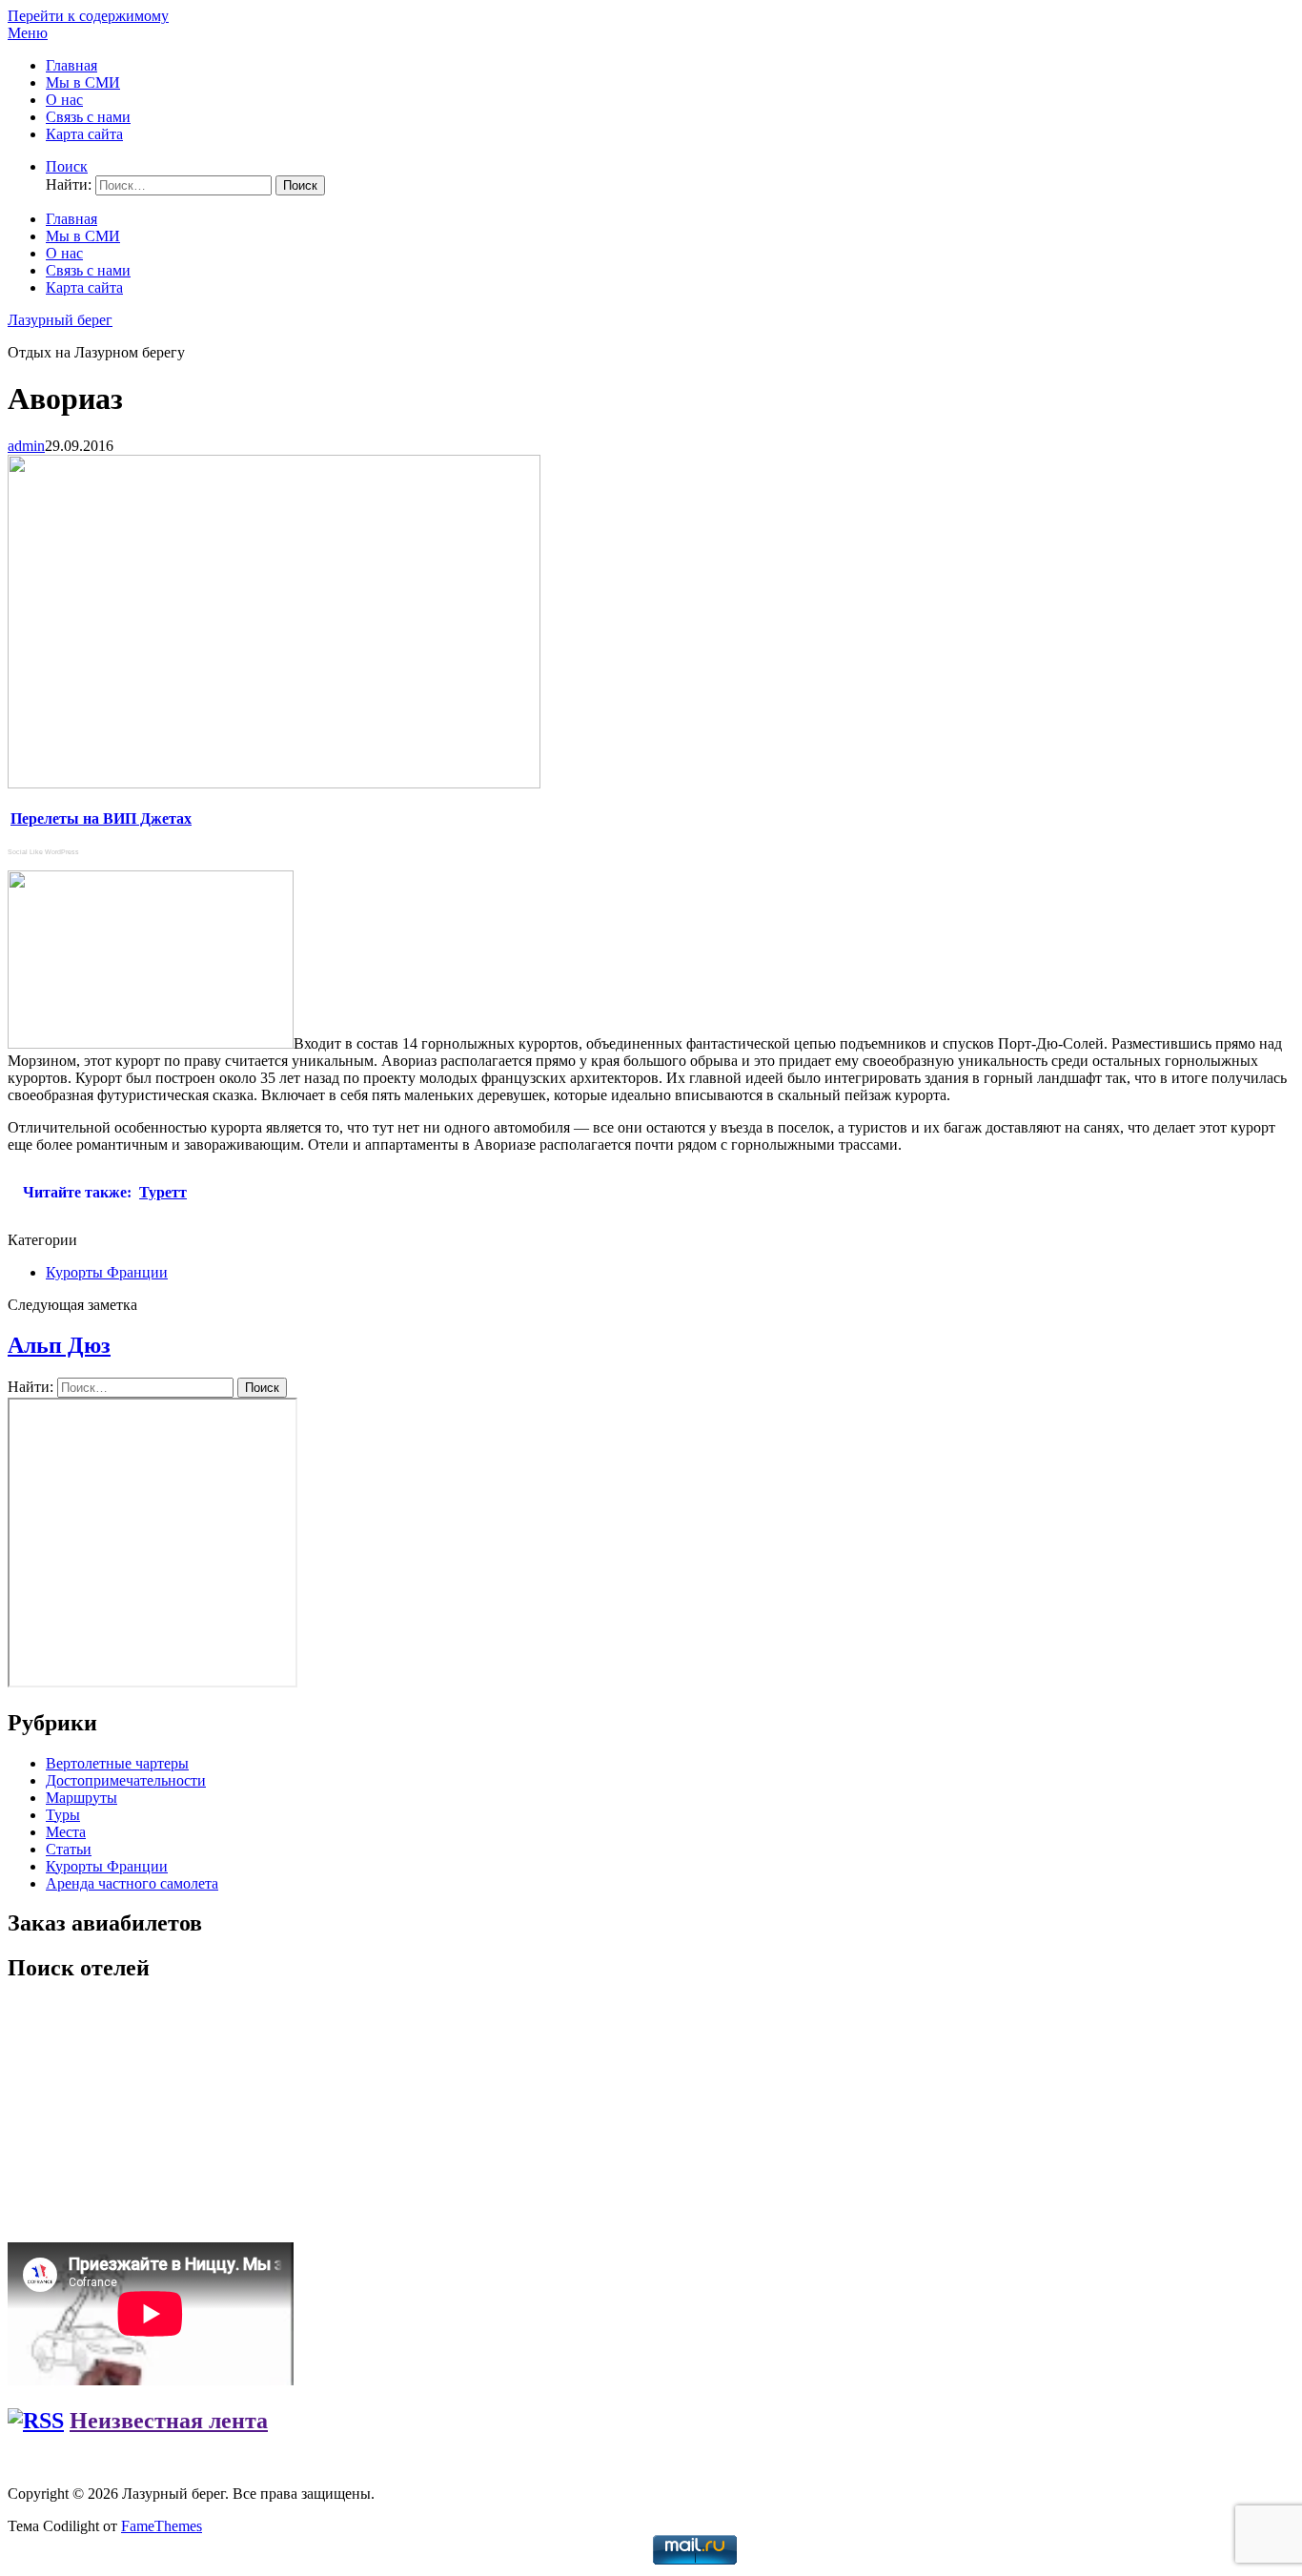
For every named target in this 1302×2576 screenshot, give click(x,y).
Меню (28, 33)
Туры (63, 1815)
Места (66, 1832)
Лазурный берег (60, 320)
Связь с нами (88, 117)
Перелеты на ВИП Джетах (101, 818)
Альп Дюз (59, 1345)
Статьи (69, 1849)
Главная (71, 65)
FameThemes (162, 2526)
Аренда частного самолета (132, 1883)
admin (26, 446)
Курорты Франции (107, 1272)
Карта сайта (84, 134)
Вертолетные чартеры (117, 1763)
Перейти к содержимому (88, 16)
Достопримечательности (126, 1780)
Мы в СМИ (83, 82)
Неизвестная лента (169, 2421)
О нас (64, 100)
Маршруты (81, 1798)
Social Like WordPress (43, 852)
